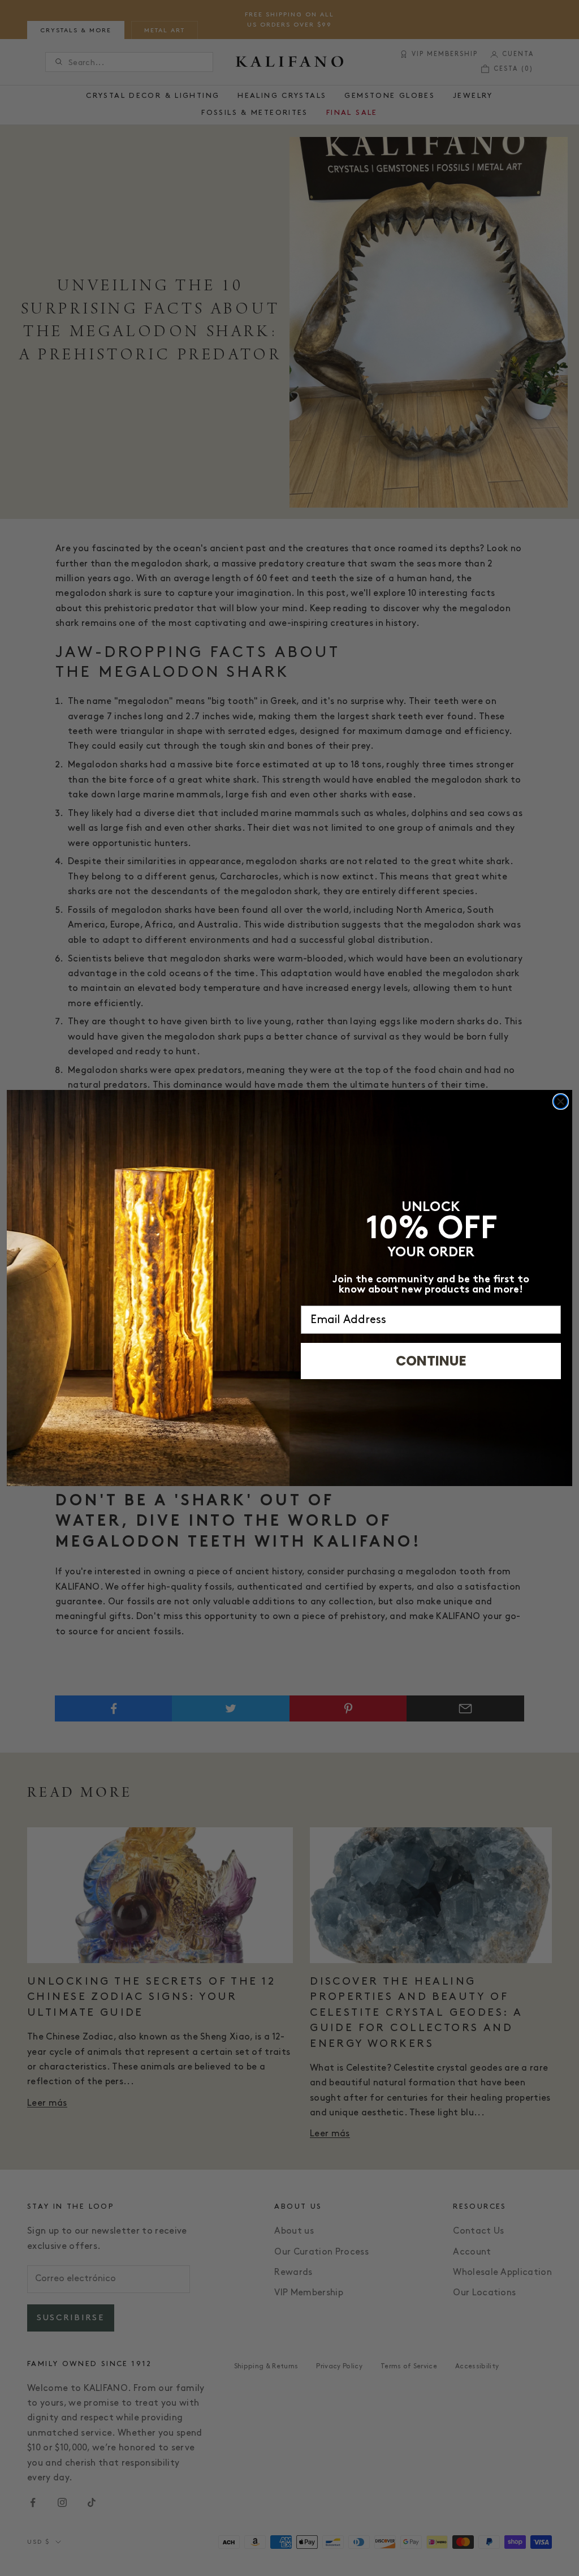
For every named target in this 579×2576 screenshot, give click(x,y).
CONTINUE (431, 1361)
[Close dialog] (561, 1102)
